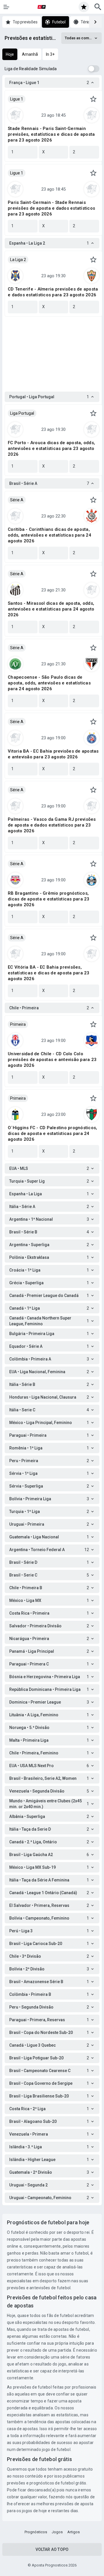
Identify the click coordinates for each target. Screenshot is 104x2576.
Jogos (57, 2532)
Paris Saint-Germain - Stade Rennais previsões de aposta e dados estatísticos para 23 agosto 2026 (51, 208)
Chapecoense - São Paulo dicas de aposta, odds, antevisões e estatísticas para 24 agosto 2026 (49, 683)
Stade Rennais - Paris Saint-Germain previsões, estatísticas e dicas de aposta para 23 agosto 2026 (51, 134)
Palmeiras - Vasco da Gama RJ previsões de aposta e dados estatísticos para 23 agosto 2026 (52, 825)
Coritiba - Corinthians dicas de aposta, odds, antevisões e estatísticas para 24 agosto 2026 (50, 535)
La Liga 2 (18, 260)
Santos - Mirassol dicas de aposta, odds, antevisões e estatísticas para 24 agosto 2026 (51, 609)
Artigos (74, 2532)
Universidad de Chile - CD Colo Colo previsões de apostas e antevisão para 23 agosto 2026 (52, 1060)
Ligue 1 (17, 99)
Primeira (18, 1024)
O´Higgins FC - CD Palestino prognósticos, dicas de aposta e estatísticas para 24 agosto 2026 (52, 1133)
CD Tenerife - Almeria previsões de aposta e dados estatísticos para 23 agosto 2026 (53, 292)
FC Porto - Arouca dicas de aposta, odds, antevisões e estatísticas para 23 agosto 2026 (51, 448)
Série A (17, 500)
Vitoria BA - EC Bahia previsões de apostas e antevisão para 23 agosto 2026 (53, 754)
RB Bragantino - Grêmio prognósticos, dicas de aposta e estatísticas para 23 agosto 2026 (49, 899)
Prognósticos (36, 2532)
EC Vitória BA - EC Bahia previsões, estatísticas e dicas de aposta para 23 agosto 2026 (49, 973)
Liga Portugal (22, 413)
